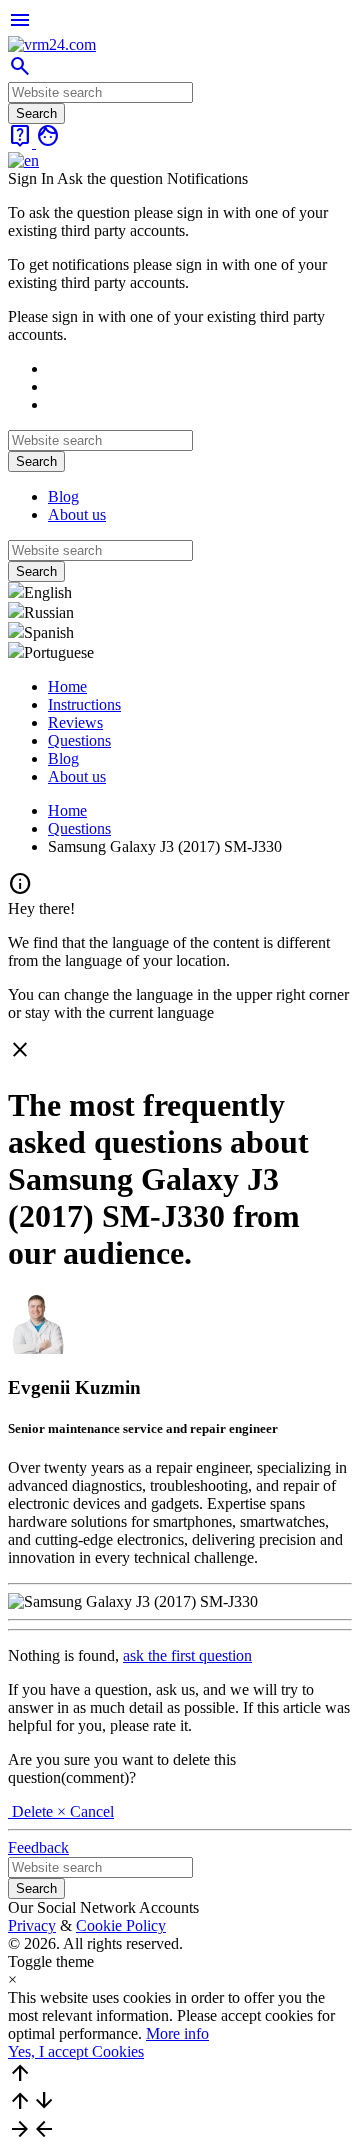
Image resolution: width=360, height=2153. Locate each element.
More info (177, 2033)
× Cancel (85, 1811)
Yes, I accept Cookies (76, 2051)
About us (77, 514)
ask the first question (187, 1655)
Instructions (84, 704)
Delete (32, 1811)
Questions (79, 740)
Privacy (32, 1925)
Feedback (38, 1847)
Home (67, 686)
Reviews (75, 722)
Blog (63, 496)
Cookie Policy (121, 1925)
